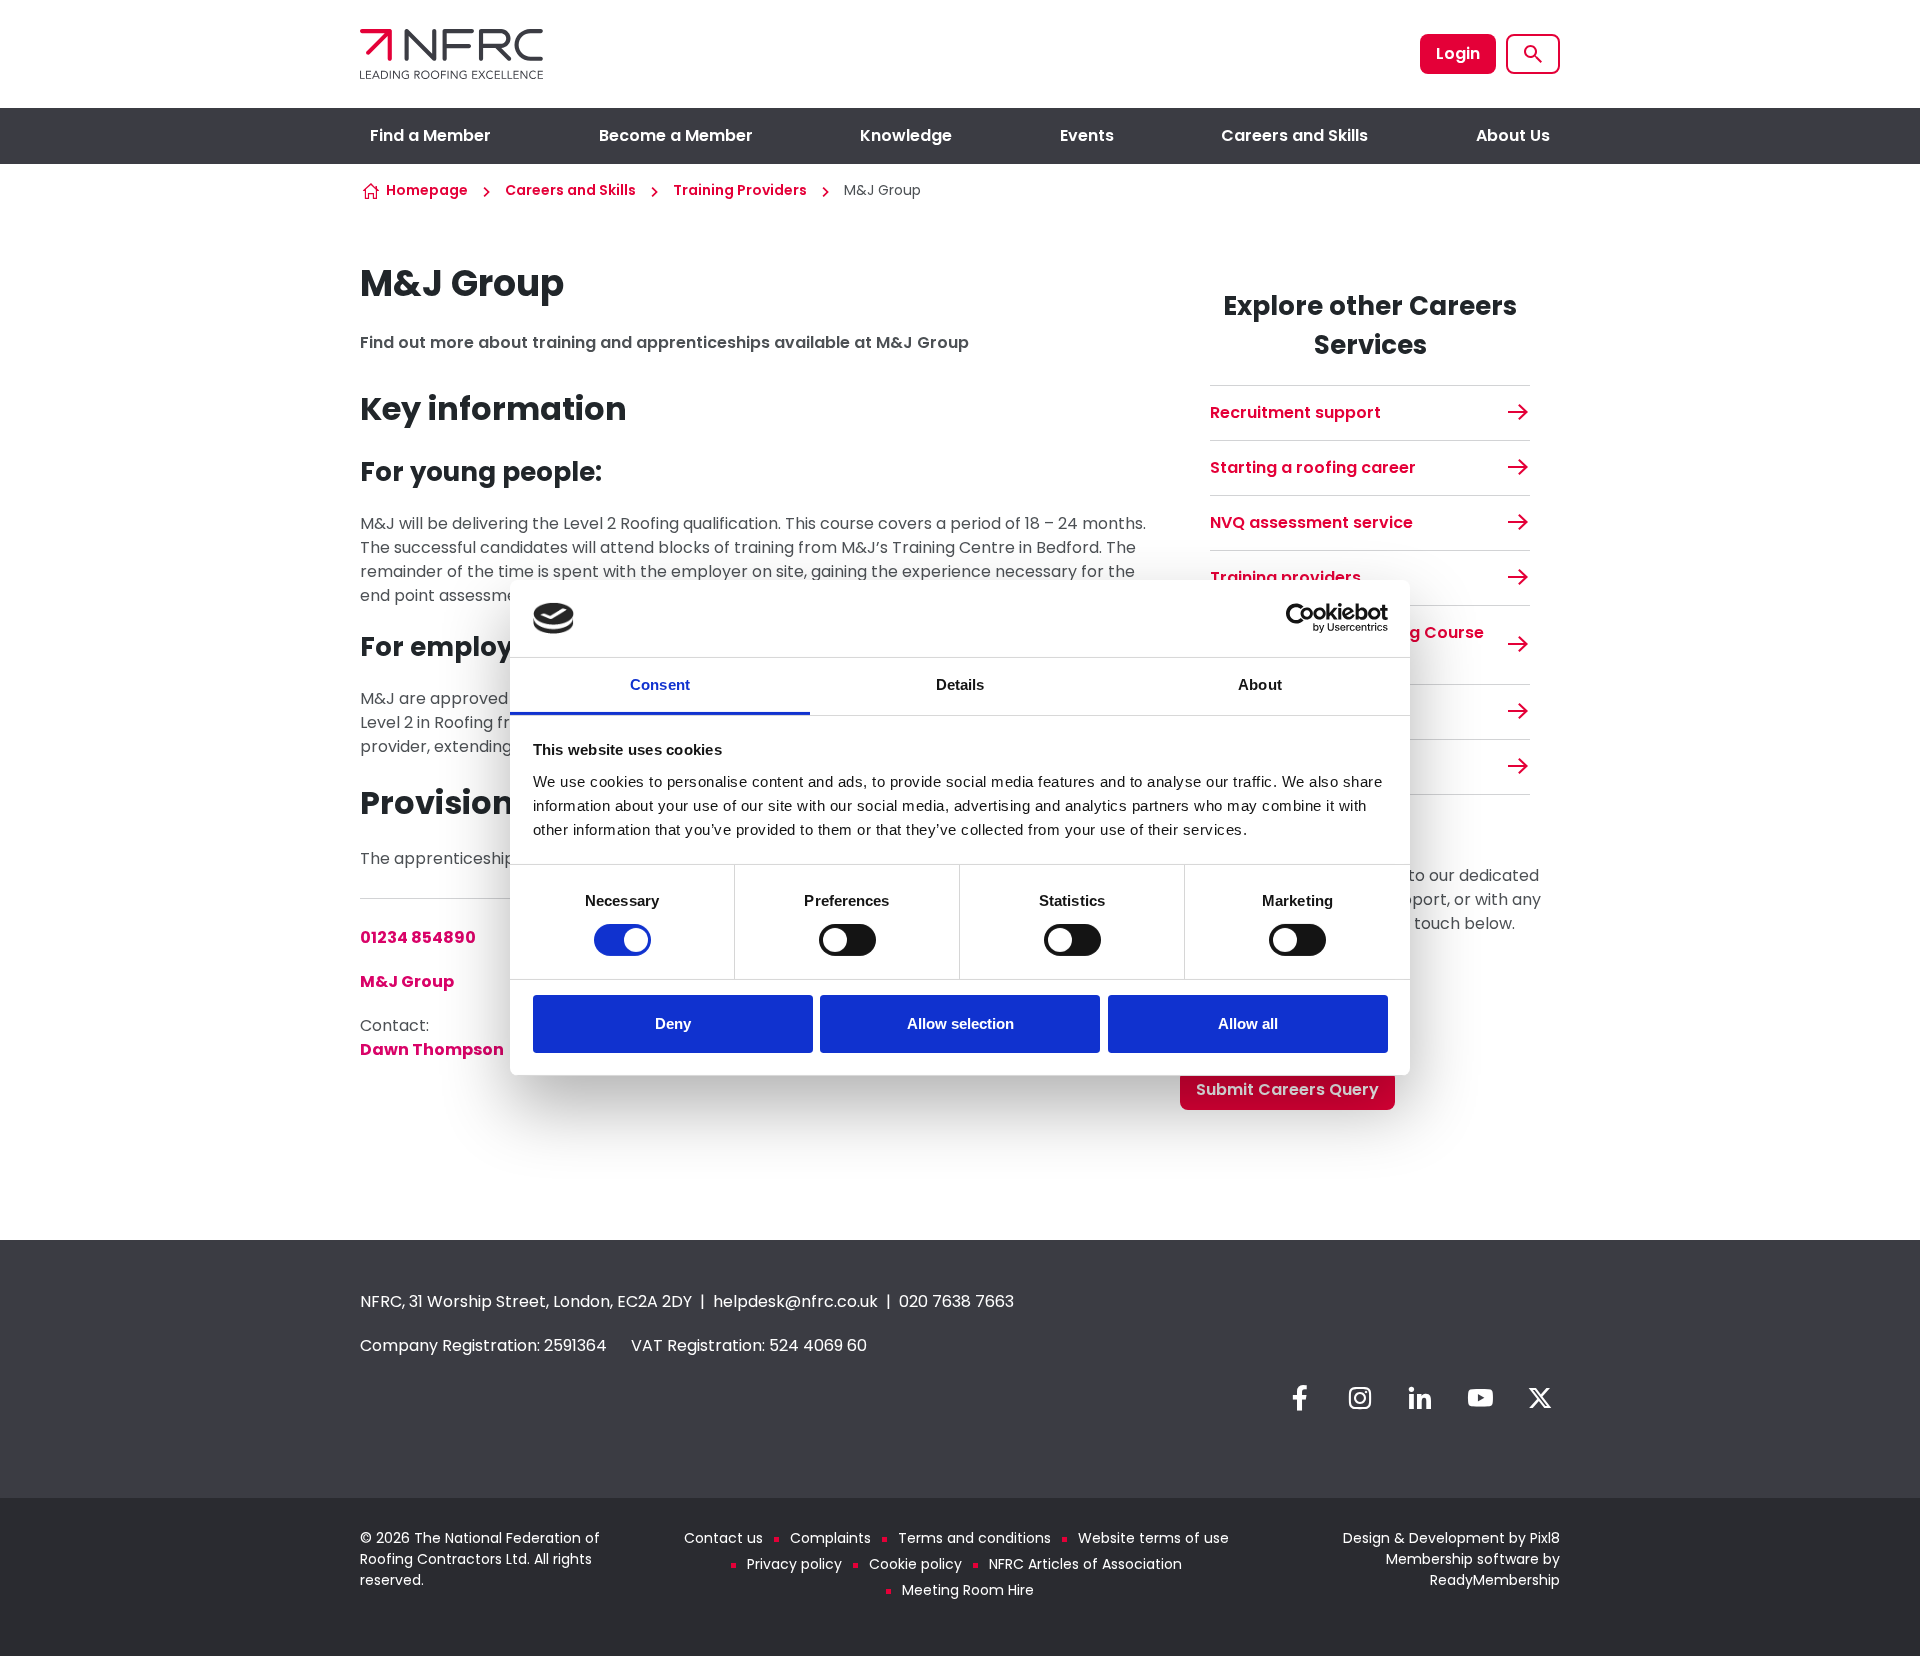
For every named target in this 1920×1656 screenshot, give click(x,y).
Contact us (723, 1538)
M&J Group (407, 981)
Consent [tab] (660, 684)
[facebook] (1300, 1398)
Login (1458, 53)
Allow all (1248, 1023)
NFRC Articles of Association (1085, 1564)
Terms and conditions (974, 1538)
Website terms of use (1153, 1538)
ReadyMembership (1495, 1580)
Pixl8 (1545, 1538)
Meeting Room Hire (968, 1590)
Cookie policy (915, 1564)
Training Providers (740, 190)
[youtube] (1480, 1398)
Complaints (830, 1538)
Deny (673, 1023)
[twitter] (1540, 1398)
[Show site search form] (1533, 54)
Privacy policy (794, 1564)
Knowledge (906, 135)
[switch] (847, 940)
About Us (1513, 135)
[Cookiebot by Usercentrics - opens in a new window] (1300, 618)
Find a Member (430, 135)
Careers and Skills (1294, 135)
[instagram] (1360, 1398)
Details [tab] (960, 684)
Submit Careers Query (1287, 1089)
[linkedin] (1420, 1398)
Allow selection (960, 1023)
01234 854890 (418, 937)
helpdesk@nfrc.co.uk (795, 1301)
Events (1087, 135)
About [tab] (1260, 684)
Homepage (427, 190)
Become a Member (676, 135)
